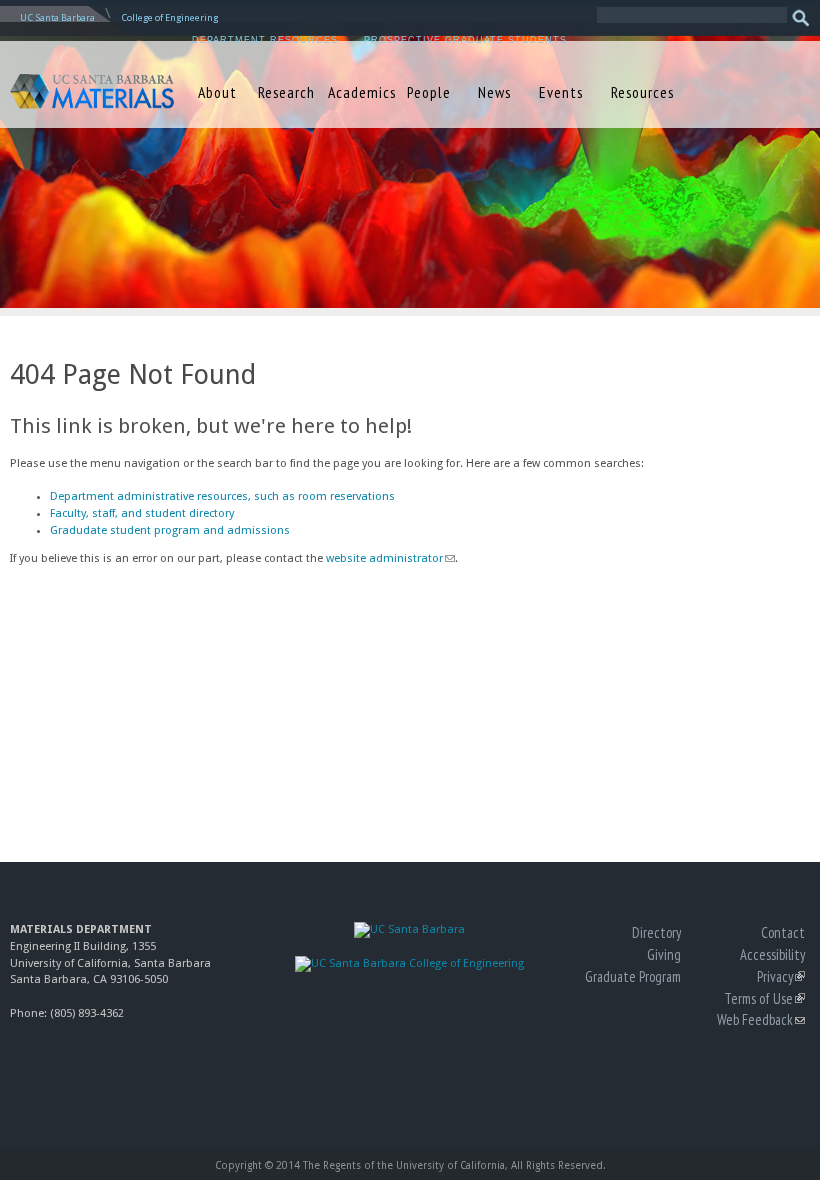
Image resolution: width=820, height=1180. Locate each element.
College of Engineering (169, 17)
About (217, 92)
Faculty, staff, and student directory (142, 513)
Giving (664, 954)
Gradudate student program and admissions (170, 530)
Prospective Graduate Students (465, 40)
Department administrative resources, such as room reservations (222, 496)
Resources (642, 92)
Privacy (781, 976)
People (429, 92)
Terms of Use (764, 998)
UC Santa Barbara (57, 17)
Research (286, 92)
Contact (783, 932)
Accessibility (772, 954)
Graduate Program (633, 976)
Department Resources (265, 40)
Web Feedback (761, 1019)
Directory (656, 932)
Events (561, 92)
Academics (359, 92)
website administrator (390, 558)
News (494, 92)
